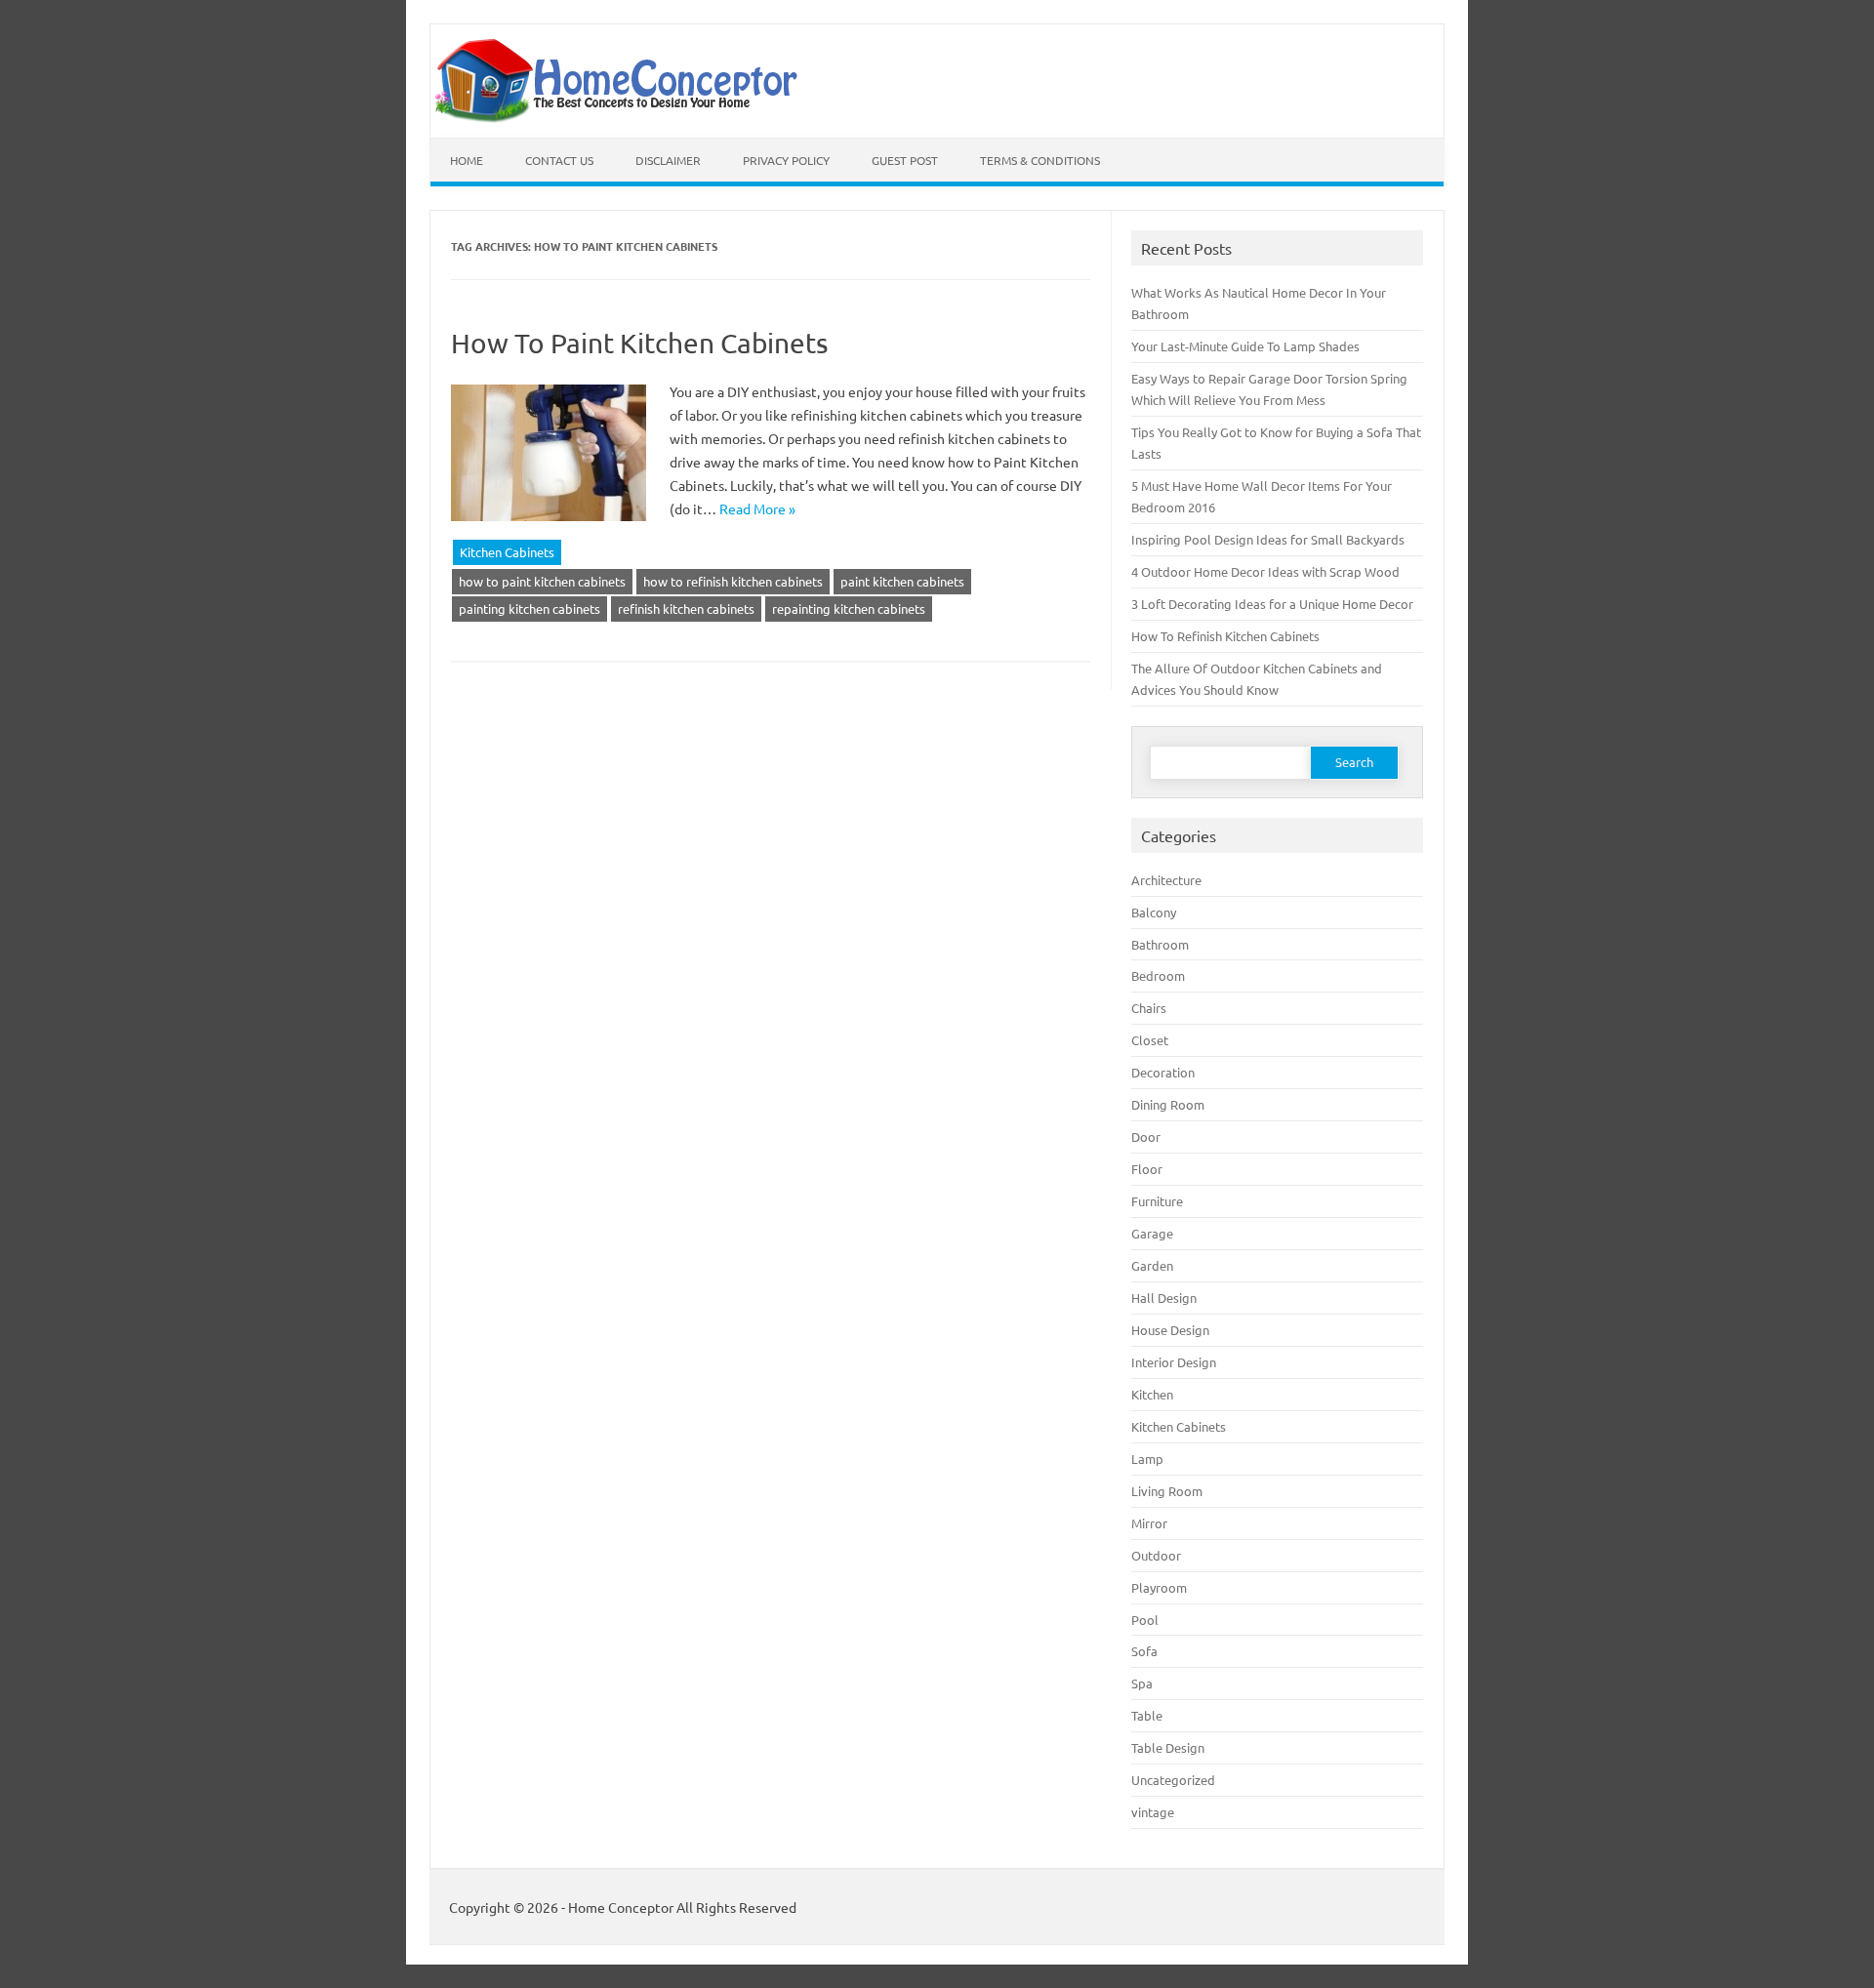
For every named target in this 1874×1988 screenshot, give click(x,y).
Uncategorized (1173, 1780)
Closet (1150, 1040)
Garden (1152, 1265)
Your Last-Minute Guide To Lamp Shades (1245, 346)
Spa (1142, 1683)
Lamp (1147, 1459)
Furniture (1157, 1201)
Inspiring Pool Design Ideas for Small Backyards (1268, 539)
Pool (1145, 1620)
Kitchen (1152, 1394)
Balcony (1154, 912)
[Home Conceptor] (622, 118)
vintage (1153, 1812)
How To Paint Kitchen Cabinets (639, 343)
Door (1146, 1136)
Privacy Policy (786, 160)
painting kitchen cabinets (530, 609)
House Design (1170, 1330)
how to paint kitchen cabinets (542, 581)
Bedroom (1158, 975)
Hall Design (1164, 1298)
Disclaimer (668, 160)
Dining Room (1168, 1104)
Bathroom (1160, 944)
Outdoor (1156, 1555)
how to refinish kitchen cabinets (733, 581)
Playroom (1159, 1587)
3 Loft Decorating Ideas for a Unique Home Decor (1272, 604)
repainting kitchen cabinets (849, 609)
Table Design (1168, 1747)
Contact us (559, 160)
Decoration (1163, 1072)
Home (467, 160)
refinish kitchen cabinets (686, 609)
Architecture (1166, 880)
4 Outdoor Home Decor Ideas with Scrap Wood (1265, 571)
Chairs (1149, 1008)
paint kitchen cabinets (902, 581)
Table (1147, 1715)
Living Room (1167, 1491)
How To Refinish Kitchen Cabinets (1225, 636)
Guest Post (905, 160)
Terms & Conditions (1040, 160)
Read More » (757, 508)
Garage (1152, 1233)
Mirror (1149, 1523)
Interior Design (1174, 1362)
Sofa (1144, 1651)
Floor (1147, 1169)
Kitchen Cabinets (507, 552)
